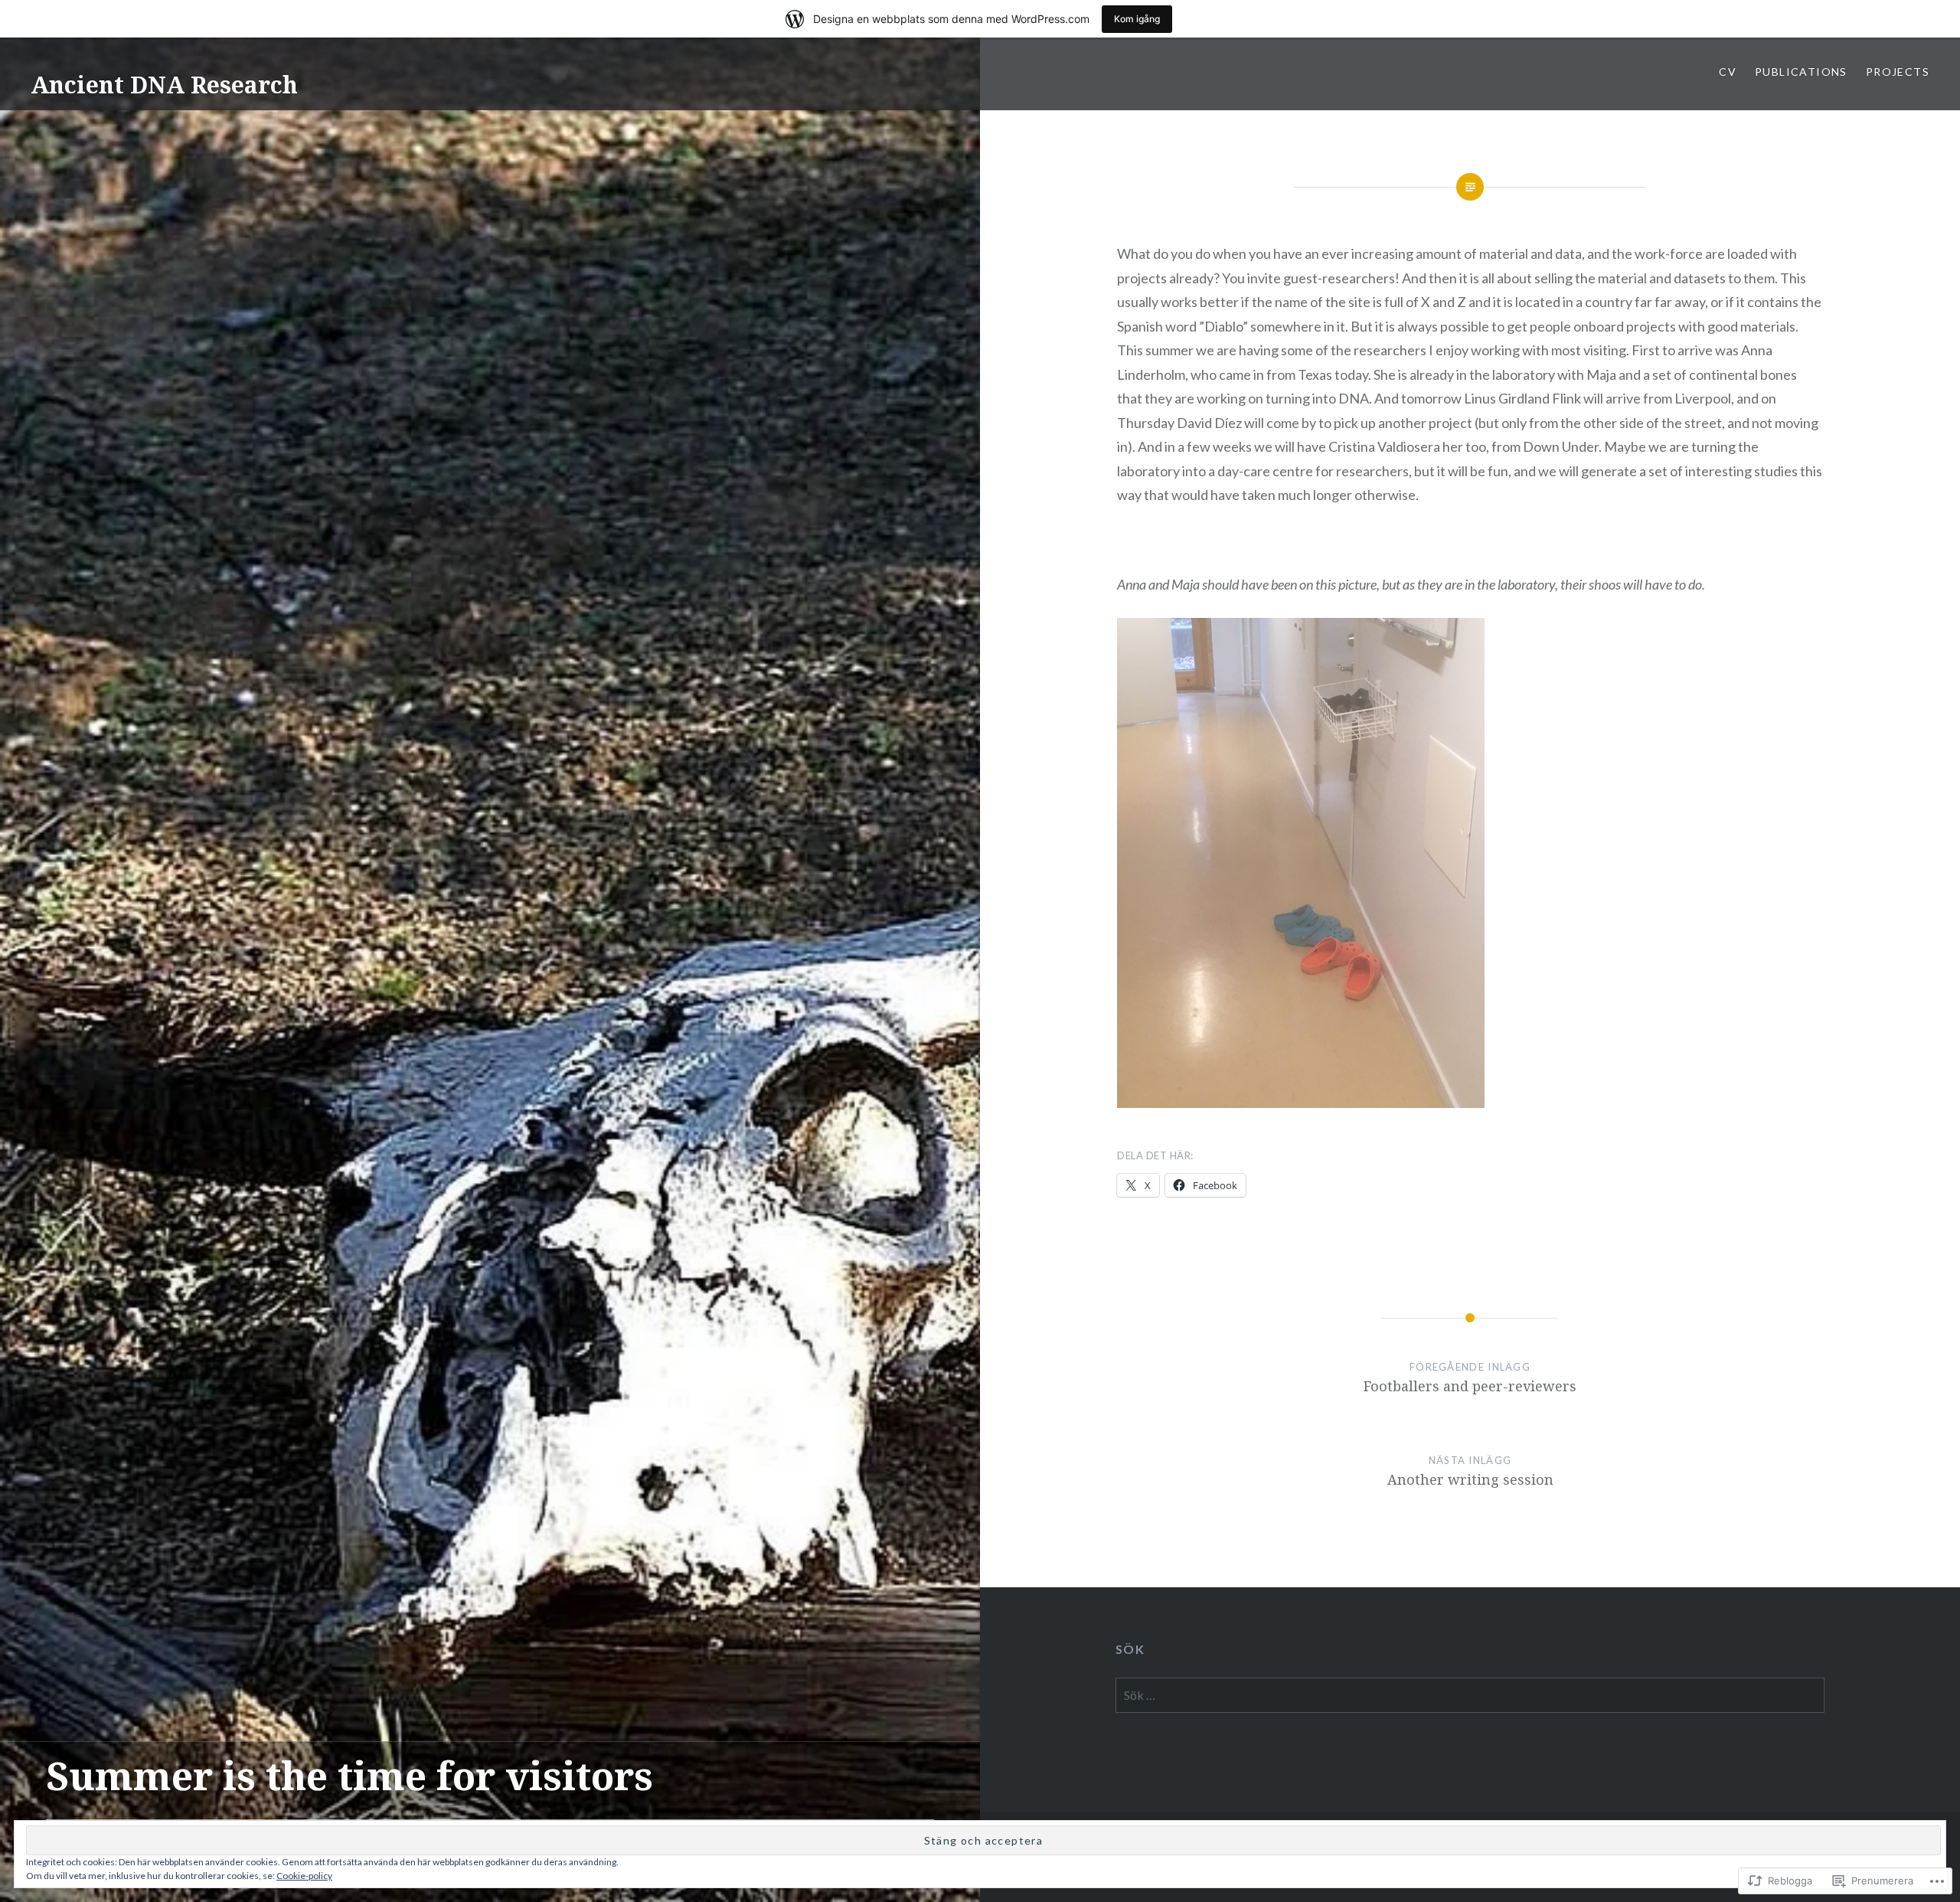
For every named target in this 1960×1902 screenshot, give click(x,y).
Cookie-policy (304, 1876)
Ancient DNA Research (164, 85)
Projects (1898, 72)
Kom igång (1137, 19)
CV (1728, 72)
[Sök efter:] (1470, 1695)
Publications (1801, 72)
